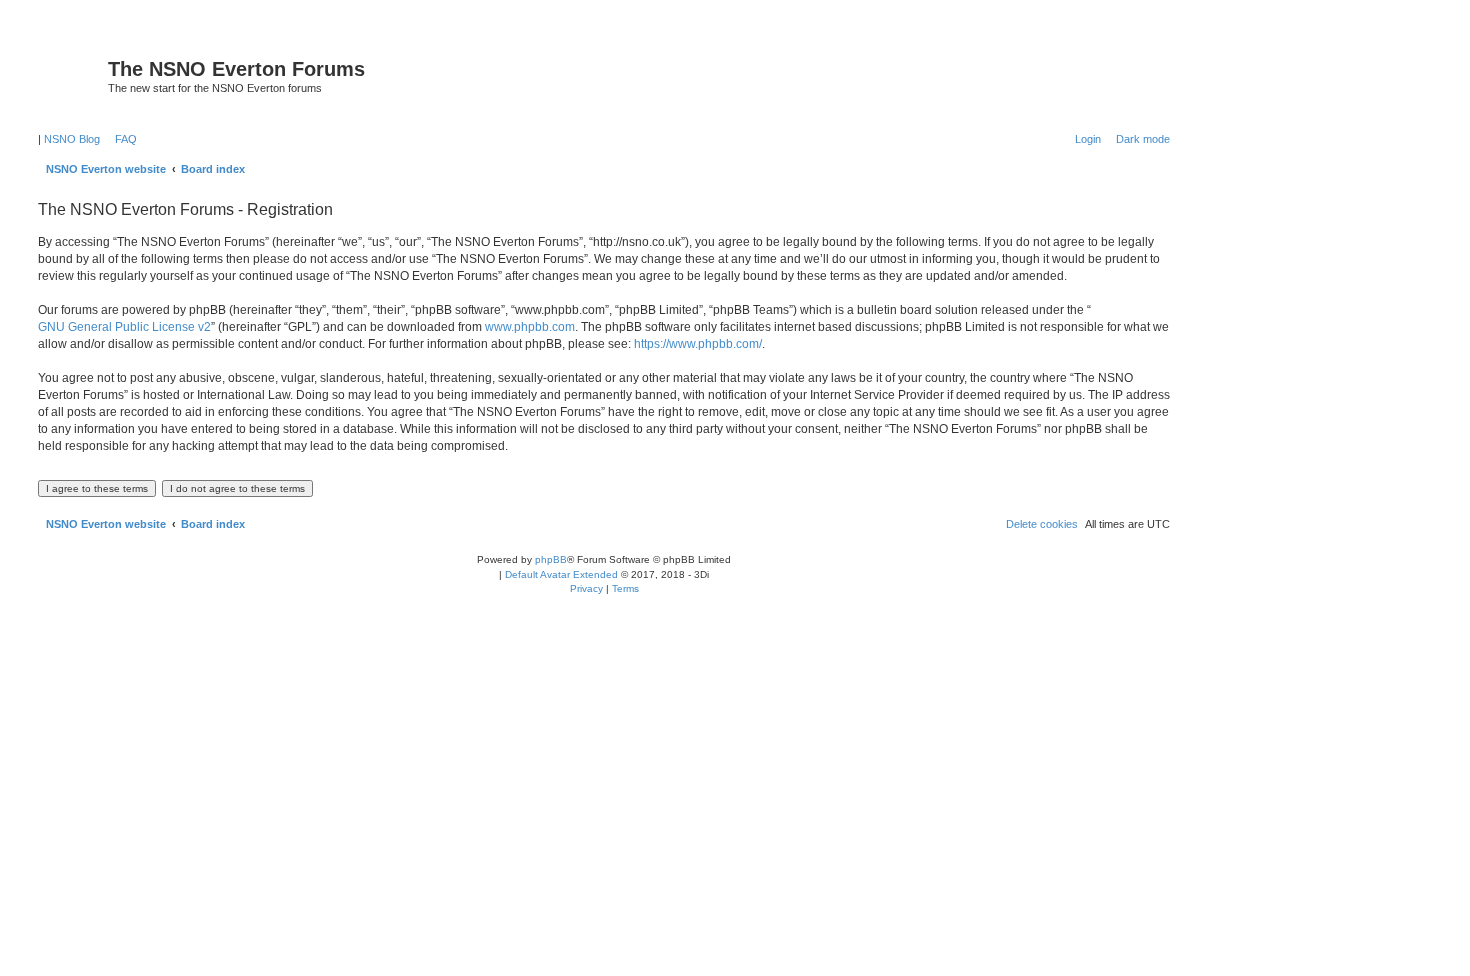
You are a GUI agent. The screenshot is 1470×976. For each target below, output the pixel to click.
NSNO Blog (72, 139)
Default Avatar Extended (561, 574)
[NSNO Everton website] (70, 75)
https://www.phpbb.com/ (698, 344)
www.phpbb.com (530, 327)
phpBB (551, 559)
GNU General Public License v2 (124, 327)
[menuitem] (122, 139)
